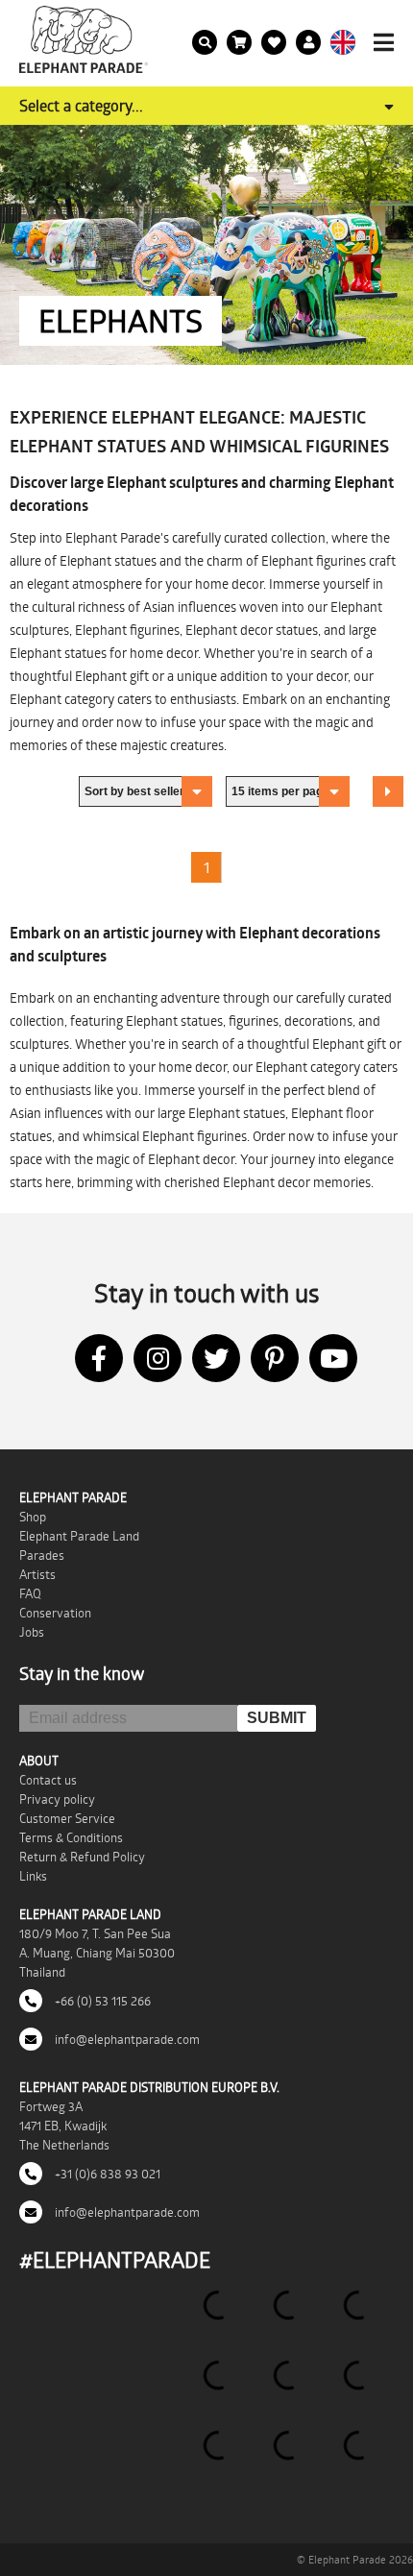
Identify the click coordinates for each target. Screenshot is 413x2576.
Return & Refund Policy (82, 1857)
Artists (37, 1574)
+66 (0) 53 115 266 (101, 2001)
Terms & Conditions (71, 1837)
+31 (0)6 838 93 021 (106, 2174)
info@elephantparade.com (126, 2039)
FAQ (30, 1593)
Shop (33, 1517)
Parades (42, 1555)
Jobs (32, 1632)
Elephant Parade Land (79, 1536)
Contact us (48, 1780)
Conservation (55, 1613)
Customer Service (67, 1818)
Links (33, 1876)
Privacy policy (57, 1799)
